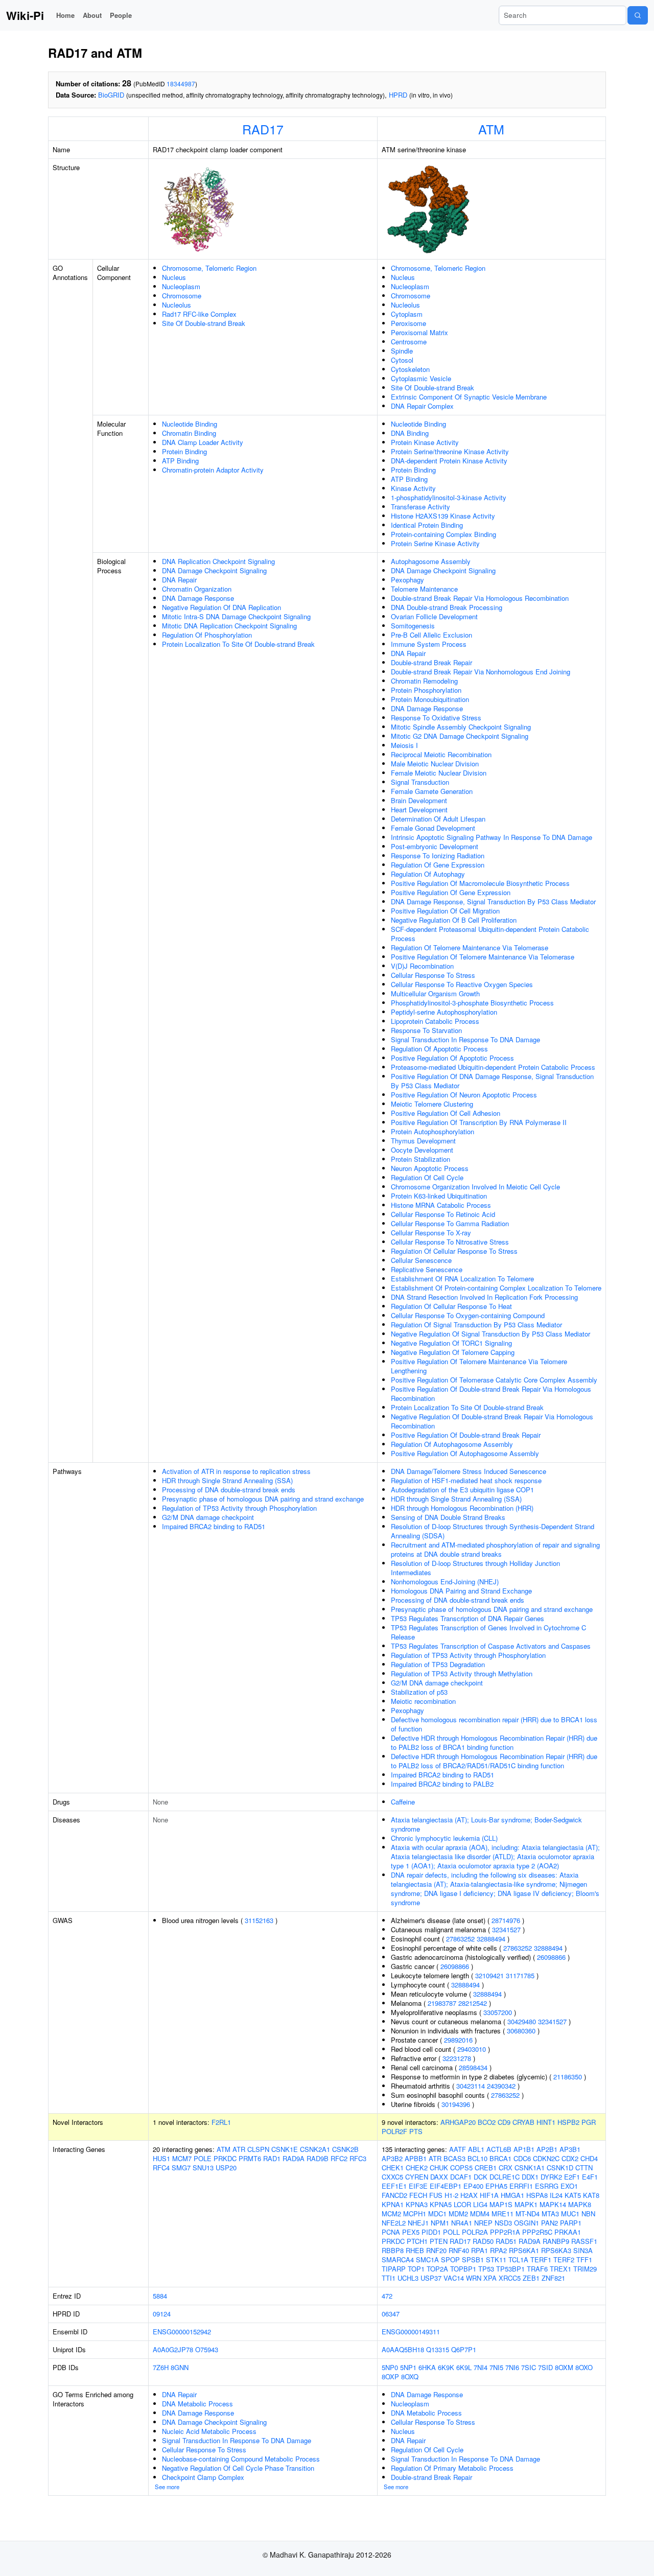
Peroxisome (408, 323)
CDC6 (522, 2158)
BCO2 (487, 2122)
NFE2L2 (394, 2223)
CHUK (439, 2168)
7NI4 (481, 2367)
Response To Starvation (426, 1030)
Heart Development (419, 810)
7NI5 (496, 2367)
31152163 (259, 1920)
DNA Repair (179, 580)
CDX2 (570, 2158)
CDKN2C (546, 2158)
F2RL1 (221, 2122)
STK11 (496, 2259)
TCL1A (518, 2259)
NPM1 (440, 2223)
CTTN (584, 2168)
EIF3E (418, 2186)
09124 (162, 2314)
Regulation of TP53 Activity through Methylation (462, 1673)
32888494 (491, 1939)
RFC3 (358, 2158)
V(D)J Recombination (422, 966)
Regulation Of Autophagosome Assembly (452, 1444)
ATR (239, 2149)
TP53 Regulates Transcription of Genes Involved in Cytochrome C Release (488, 1632)
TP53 (486, 2269)
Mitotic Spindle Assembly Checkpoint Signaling (461, 727)
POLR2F (394, 2131)
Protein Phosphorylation (426, 690)
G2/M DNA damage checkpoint (208, 1517)
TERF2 (564, 2259)
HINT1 (546, 2122)
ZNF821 (553, 2278)
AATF (458, 2149)
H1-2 (451, 2195)
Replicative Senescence (427, 1269)
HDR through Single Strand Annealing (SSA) (227, 1480)
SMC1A (427, 2259)
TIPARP (394, 2269)
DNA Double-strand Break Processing (447, 607)
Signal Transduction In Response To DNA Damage (465, 1039)
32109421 (489, 1975)
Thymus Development (423, 1141)
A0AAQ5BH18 (403, 2349)
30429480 (522, 2021)
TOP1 (416, 2269)
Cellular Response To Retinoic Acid (443, 1214)
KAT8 (591, 2195)
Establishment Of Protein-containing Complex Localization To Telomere (496, 1288)
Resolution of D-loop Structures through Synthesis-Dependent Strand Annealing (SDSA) (493, 1531)
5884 (160, 2296)
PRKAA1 (568, 2232)
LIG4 (480, 2204)
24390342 (501, 2086)
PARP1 (571, 2223)
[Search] (638, 15)
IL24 (556, 2195)
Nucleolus (177, 305)
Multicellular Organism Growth (435, 993)
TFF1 (584, 2259)
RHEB (415, 2250)
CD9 (504, 2122)
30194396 (456, 2104)
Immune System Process (429, 644)
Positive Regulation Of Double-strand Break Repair (466, 1435)
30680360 (521, 2031)
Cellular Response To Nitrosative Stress (450, 1242)
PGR (589, 2122)
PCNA (391, 2232)
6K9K (446, 2367)
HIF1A (489, 2195)
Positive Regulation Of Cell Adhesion (446, 1113)
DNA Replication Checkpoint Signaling (218, 561)
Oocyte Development (422, 1150)
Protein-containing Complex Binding (443, 534)
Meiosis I (404, 745)
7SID (545, 2367)
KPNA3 (417, 2204)
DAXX (439, 2177)
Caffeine (403, 1802)
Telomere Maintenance (424, 589)
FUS (436, 2195)
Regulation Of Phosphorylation (207, 635)
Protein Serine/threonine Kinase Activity (450, 451)
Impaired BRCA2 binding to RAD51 (214, 1526)
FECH (418, 2195)
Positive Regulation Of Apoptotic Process (452, 1058)
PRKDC (225, 2158)
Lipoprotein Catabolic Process (435, 1021)
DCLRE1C (505, 2177)
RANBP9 (556, 2241)
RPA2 (498, 2250)
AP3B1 (570, 2149)
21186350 (568, 2077)
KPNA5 (441, 2204)
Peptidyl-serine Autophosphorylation (444, 1012)
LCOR (462, 2204)
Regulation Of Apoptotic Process (439, 1049)
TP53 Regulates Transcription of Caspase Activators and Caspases (491, 1646)
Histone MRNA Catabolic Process (441, 1205)
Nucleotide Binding (190, 424)
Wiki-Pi (25, 15)
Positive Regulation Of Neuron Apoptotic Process (464, 1095)
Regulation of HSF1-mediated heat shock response (466, 1480)
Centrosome (409, 342)
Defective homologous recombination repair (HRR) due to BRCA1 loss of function (494, 1724)
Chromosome (182, 296)
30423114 (471, 2086)
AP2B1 (547, 2149)
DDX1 (530, 2177)
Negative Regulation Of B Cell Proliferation (454, 920)
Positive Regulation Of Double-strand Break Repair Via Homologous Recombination (491, 1394)
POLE (203, 2158)
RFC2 (339, 2158)
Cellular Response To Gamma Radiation (450, 1223)
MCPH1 (415, 2214)
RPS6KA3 (556, 2250)
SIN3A (583, 2250)
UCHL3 (408, 2278)
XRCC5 (510, 2278)
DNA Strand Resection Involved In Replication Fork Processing (484, 1297)
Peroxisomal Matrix (419, 332)
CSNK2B (345, 2149)
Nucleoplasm (181, 286)
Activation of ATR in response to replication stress (236, 1471)
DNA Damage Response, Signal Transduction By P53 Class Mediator (493, 901)
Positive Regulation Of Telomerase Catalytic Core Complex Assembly (494, 1380)
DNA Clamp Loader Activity (203, 442)
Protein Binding (184, 451)
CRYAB (523, 2122)
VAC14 (454, 2278)
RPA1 (480, 2250)
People (121, 15)
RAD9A (294, 2158)
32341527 (506, 1929)
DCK (481, 2177)
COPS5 (461, 2168)
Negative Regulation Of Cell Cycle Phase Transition (238, 2468)
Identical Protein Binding (427, 525)
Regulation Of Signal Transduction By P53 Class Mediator (476, 1325)
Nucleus (174, 277)
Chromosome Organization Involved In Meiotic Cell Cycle (475, 1187)
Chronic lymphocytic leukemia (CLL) (444, 1838)
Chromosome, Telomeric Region (209, 268)
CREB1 (486, 2168)
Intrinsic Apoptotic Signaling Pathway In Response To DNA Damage (492, 837)
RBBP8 (393, 2250)
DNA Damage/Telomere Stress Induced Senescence (469, 1471)
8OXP (390, 2376)
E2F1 (572, 2177)
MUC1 (570, 2214)
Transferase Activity (421, 507)
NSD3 (503, 2223)
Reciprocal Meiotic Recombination (441, 754)
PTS (416, 2131)
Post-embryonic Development (435, 846)
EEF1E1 (394, 2186)
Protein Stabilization (421, 1159)
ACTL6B (499, 2149)
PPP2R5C (537, 2232)
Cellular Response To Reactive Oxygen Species (462, 984)
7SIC (529, 2367)
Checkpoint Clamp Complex (203, 2477)
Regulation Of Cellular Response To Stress (454, 1251)
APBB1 (416, 2158)
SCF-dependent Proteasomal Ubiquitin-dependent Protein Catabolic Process (490, 934)
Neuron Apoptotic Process (430, 1168)
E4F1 (590, 2177)
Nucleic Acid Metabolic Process (209, 2431)
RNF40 (459, 2250)
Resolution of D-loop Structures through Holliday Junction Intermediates (475, 1568)
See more (167, 2487)
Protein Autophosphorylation (433, 1131)
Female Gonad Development (433, 828)
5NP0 (390, 2367)
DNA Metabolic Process (197, 2404)
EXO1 (569, 2186)
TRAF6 (537, 2269)
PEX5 (411, 2232)
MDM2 (458, 2214)
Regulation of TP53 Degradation (438, 1664)
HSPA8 (537, 2195)
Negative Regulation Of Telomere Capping (453, 1352)
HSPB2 (568, 2122)
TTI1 (389, 2278)
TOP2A (437, 2269)
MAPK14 (553, 2204)
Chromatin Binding (189, 433)
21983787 (442, 2003)
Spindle (402, 351)
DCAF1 (461, 2177)
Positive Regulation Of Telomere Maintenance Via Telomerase (483, 957)
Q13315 (438, 2349)
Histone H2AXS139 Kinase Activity (443, 516)
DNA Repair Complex (422, 406)
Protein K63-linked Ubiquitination (439, 1196)
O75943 (207, 2349)
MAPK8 (580, 2204)
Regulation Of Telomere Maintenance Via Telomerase (470, 947)
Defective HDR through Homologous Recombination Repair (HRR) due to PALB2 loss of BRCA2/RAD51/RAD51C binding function (494, 1761)
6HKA (427, 2367)
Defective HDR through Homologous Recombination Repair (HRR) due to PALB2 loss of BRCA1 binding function (494, 1742)
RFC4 (161, 2168)
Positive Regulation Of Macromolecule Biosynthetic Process (480, 883)
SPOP (450, 2259)
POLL (451, 2232)
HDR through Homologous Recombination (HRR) (462, 1508)
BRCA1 (500, 2158)
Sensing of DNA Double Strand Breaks (448, 1517)
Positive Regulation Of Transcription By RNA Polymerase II (479, 1122)
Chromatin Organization (197, 589)
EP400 (473, 2186)
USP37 (431, 2278)
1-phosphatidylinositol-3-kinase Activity (449, 497)
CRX (506, 2168)
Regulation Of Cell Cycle (427, 1177)
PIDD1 (431, 2232)
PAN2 (550, 2223)
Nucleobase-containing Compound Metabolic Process (241, 2459)
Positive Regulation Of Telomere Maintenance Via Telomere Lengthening (479, 1366)
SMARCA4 (398, 2259)
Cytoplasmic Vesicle (421, 378)
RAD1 (272, 2158)
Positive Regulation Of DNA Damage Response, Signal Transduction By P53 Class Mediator (492, 1081)
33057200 (498, 2012)
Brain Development (419, 800)
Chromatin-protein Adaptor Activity (213, 470)
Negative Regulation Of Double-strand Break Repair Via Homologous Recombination (492, 1421)
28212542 (473, 2003)
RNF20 (436, 2250)
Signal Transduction (420, 782)
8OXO (584, 2367)
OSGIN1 (527, 2223)
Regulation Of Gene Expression (438, 865)
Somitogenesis (413, 626)
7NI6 (512, 2367)
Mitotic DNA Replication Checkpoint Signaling (229, 626)
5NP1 (408, 2367)
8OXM (564, 2367)
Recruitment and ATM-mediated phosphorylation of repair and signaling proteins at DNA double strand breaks (495, 1549)
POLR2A (475, 2232)
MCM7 (182, 2158)
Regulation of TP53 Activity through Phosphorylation (239, 1508)
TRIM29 (585, 2269)
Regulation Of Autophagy (428, 874)
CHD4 (589, 2158)
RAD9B (318, 2158)
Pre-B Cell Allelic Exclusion (431, 635)
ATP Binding (180, 461)
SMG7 (181, 2168)
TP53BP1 (510, 2269)
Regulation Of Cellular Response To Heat (451, 1306)
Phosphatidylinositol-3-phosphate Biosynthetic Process (472, 1003)
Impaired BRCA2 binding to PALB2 (442, 1784)
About (92, 15)
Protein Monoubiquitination (430, 699)
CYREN (417, 2177)
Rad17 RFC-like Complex (199, 314)
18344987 (181, 84)
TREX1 (560, 2269)
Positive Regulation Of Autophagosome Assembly (465, 1453)
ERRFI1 (521, 2186)
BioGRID (111, 95)
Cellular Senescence (421, 1260)
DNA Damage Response (198, 598)
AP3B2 (392, 2158)
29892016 (458, 2040)
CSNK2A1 (315, 2149)
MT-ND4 (528, 2214)
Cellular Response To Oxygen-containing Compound (468, 1315)
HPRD (398, 95)
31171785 (520, 1975)
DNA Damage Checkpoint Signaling (214, 570)
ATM (491, 129)
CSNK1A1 (530, 2168)
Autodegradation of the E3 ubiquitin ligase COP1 (462, 1490)
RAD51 (506, 2241)
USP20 (226, 2168)
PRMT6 (250, 2158)
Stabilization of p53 (419, 1692)
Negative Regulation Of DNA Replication (221, 607)
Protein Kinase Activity (425, 442)
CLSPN (258, 2149)
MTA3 (550, 2214)
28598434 (473, 2067)
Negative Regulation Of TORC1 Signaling (451, 1343)
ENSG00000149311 (411, 2332)
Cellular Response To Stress (433, 975)
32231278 (457, 2058)
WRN (474, 2278)
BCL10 (477, 2158)
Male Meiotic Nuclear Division (435, 764)
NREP (483, 2223)
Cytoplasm (407, 314)
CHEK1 (393, 2168)
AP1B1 (524, 2149)
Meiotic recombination (423, 1701)
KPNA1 (393, 2204)
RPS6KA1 (524, 2250)
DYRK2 (551, 2177)
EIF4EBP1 (446, 2186)
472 (387, 2296)
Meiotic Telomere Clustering (432, 1104)
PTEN (439, 2241)
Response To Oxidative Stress (436, 718)
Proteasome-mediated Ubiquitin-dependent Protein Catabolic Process (493, 1067)
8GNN (180, 2367)
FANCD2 (394, 2195)
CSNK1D (560, 2168)
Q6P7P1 (464, 2349)
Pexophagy (407, 580)
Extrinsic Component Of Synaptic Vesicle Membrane (469, 397)
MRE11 (503, 2214)
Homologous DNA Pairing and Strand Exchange (461, 1591)
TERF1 (541, 2259)
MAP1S (501, 2204)
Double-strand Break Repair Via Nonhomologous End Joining (481, 672)
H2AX (469, 2195)
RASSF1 (584, 2241)
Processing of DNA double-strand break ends (229, 1490)
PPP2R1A (505, 2232)
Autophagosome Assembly (431, 561)
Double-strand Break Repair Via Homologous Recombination (480, 598)
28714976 (506, 1920)
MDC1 (437, 2214)
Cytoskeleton (410, 369)
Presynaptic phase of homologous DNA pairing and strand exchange (263, 1499)
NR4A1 (462, 2223)
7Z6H (161, 2367)
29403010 (472, 2049)
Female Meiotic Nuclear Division (439, 773)
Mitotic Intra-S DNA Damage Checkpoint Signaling (236, 616)
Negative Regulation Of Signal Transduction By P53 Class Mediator (491, 1334)
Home (65, 15)
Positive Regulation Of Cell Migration (445, 911)
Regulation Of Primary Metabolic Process (452, 2468)
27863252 (460, 1939)
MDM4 (480, 2214)
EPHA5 (496, 2186)
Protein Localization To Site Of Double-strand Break (238, 644)
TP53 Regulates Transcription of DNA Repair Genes (468, 1618)
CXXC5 (392, 2177)
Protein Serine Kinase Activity (435, 543)
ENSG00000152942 (182, 2332)
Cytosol (402, 360)
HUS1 (161, 2158)
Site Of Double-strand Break (204, 323)
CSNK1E (285, 2149)
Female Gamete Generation (432, 791)
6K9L (464, 2367)
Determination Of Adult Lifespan (438, 819)
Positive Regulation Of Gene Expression (451, 892)
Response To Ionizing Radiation (438, 856)
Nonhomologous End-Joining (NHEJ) (445, 1582)
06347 (391, 2314)
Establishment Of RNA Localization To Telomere (462, 1279)
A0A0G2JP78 (173, 2349)
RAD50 (483, 2241)
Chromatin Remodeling (424, 681)
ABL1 (476, 2149)
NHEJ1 (418, 2223)
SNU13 (203, 2168)
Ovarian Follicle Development (434, 616)
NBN (588, 2214)
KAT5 (573, 2195)
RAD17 (263, 129)
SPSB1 (473, 2259)
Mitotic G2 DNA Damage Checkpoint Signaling (460, 736)
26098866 (551, 1957)
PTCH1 (417, 2241)
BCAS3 (454, 2158)
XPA (490, 2278)
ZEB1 (531, 2278)
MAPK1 (526, 2204)
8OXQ (410, 2376)
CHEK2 (417, 2168)
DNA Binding (410, 433)
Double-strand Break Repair (431, 662)
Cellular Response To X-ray (431, 1233)
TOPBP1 (463, 2269)
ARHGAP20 (458, 2122)
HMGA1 (512, 2195)
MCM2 (391, 2214)
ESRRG (547, 2186)
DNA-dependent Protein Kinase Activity (449, 461)
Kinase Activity (413, 488)
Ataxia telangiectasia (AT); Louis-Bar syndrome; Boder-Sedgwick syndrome (486, 1824)
